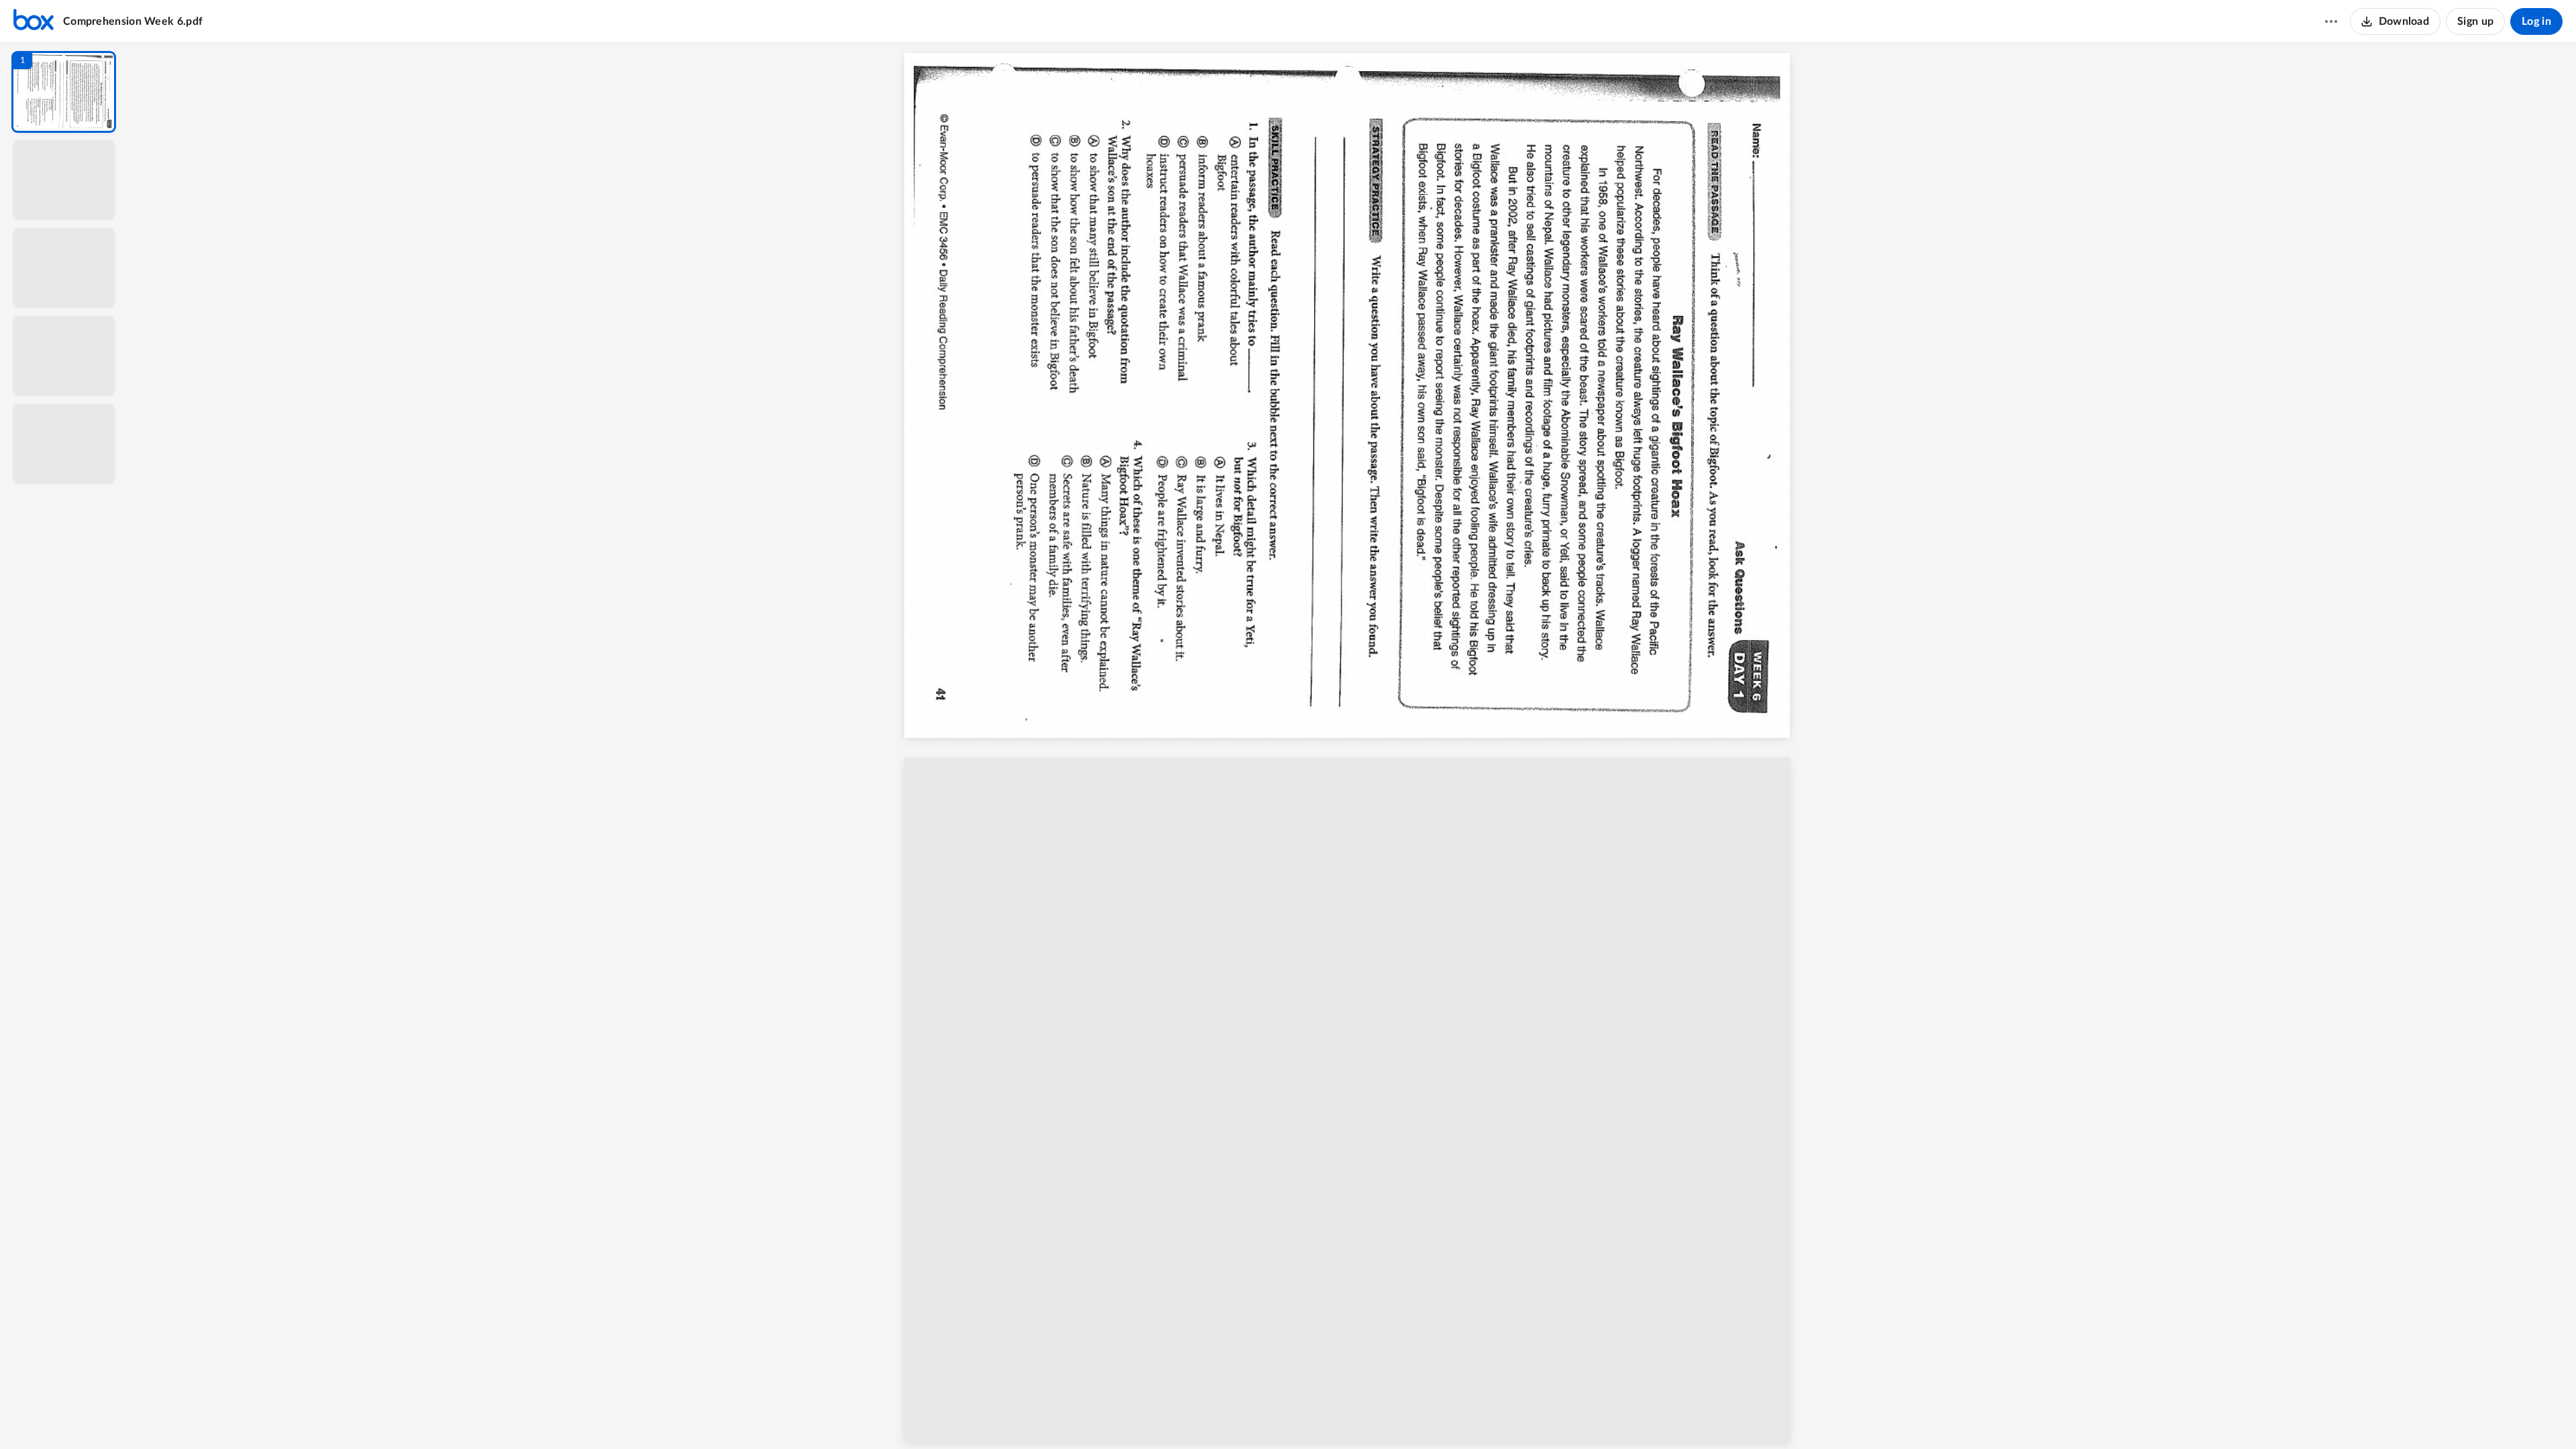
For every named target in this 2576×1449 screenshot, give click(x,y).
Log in (2536, 21)
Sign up (2475, 21)
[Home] (34, 21)
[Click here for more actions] (2331, 21)
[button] (64, 92)
